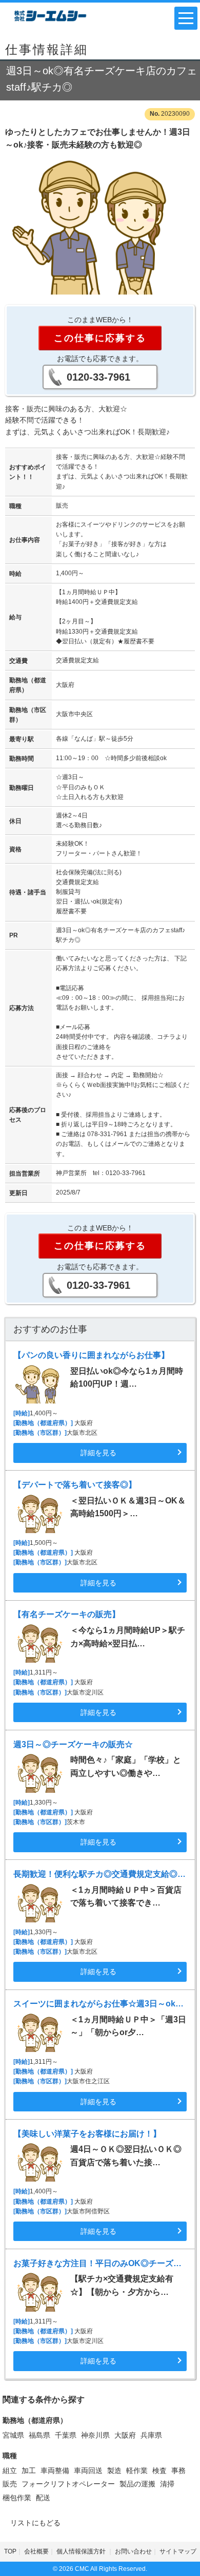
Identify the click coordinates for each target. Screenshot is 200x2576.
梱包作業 (17, 2498)
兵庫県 (151, 2435)
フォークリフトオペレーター (68, 2484)
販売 (10, 2484)
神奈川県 (95, 2435)
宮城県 (13, 2435)
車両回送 (88, 2470)
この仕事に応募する (100, 338)
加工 (29, 2470)
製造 (114, 2470)
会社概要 (36, 2551)
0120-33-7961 (98, 377)
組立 (10, 2470)
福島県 (39, 2435)
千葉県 (66, 2435)
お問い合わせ (133, 2551)
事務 (178, 2470)
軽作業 (137, 2470)
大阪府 (125, 2435)
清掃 (167, 2484)
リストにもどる (35, 2523)
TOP (10, 2551)
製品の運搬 (137, 2484)
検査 (159, 2470)
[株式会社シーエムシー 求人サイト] (50, 15)
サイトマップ (178, 2551)
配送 (43, 2498)
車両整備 (55, 2470)
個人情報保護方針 (82, 2551)
